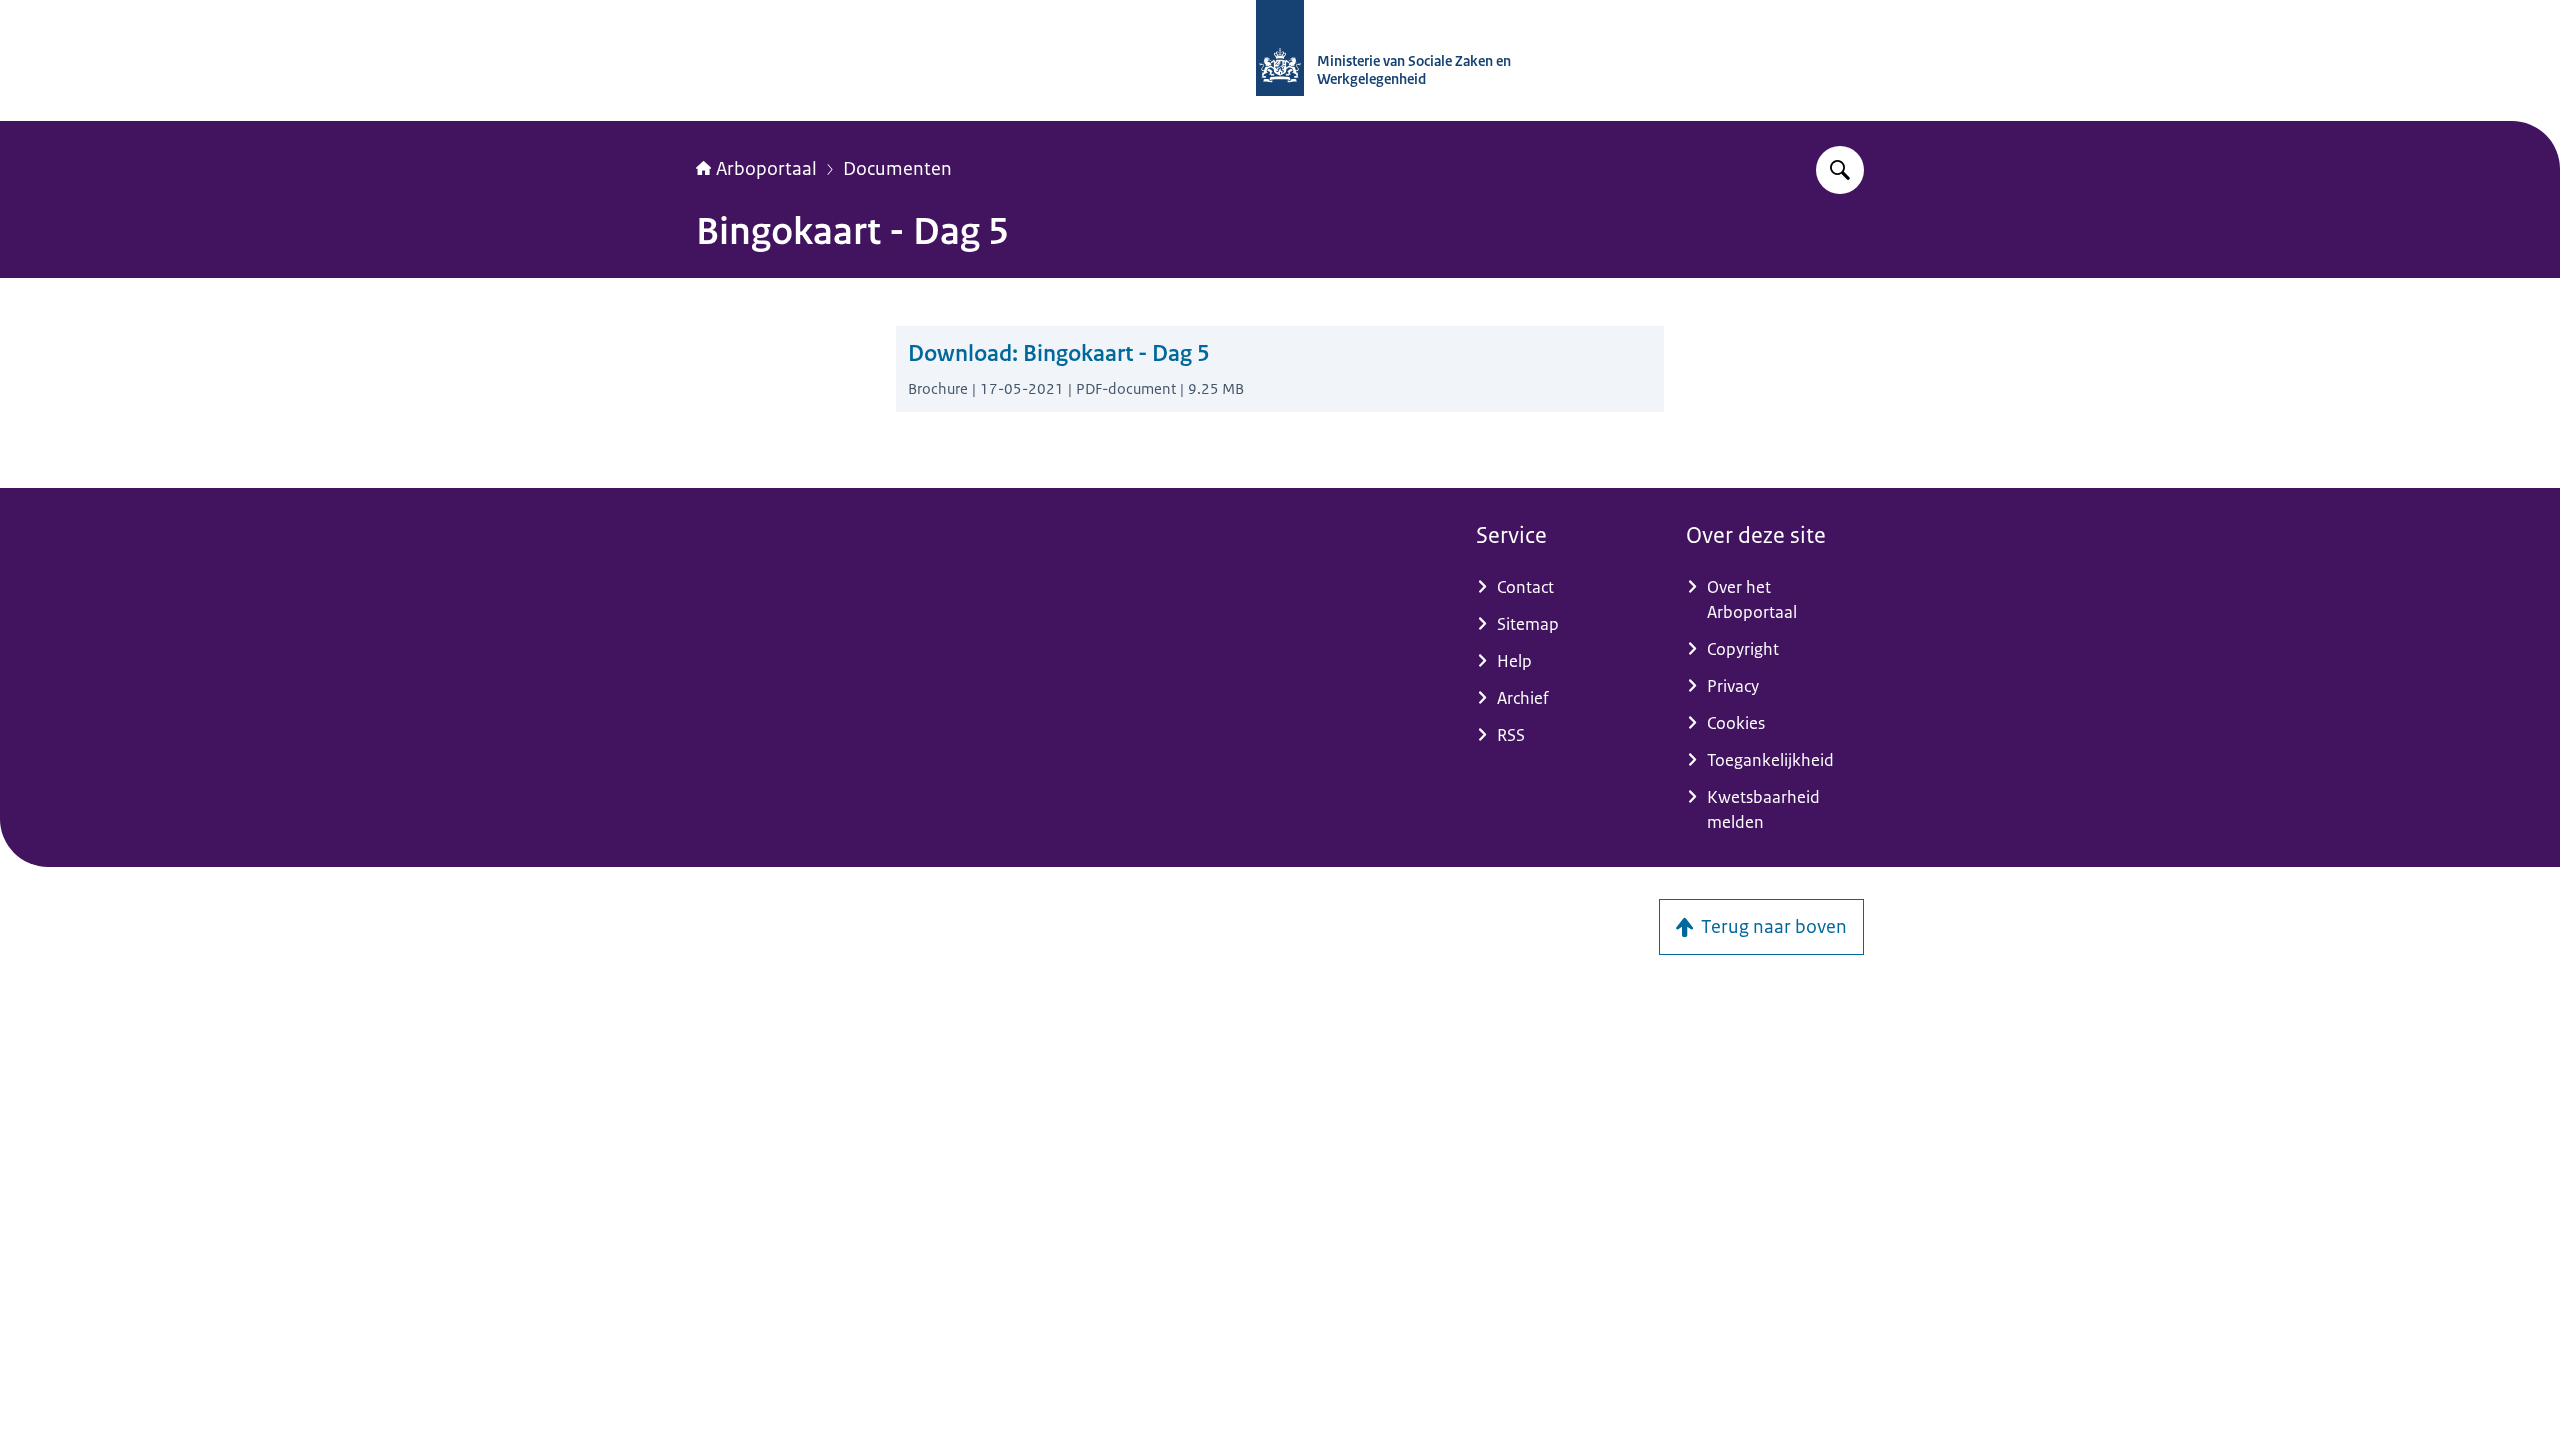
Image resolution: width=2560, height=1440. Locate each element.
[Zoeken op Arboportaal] (1840, 170)
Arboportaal (766, 169)
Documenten (897, 169)
